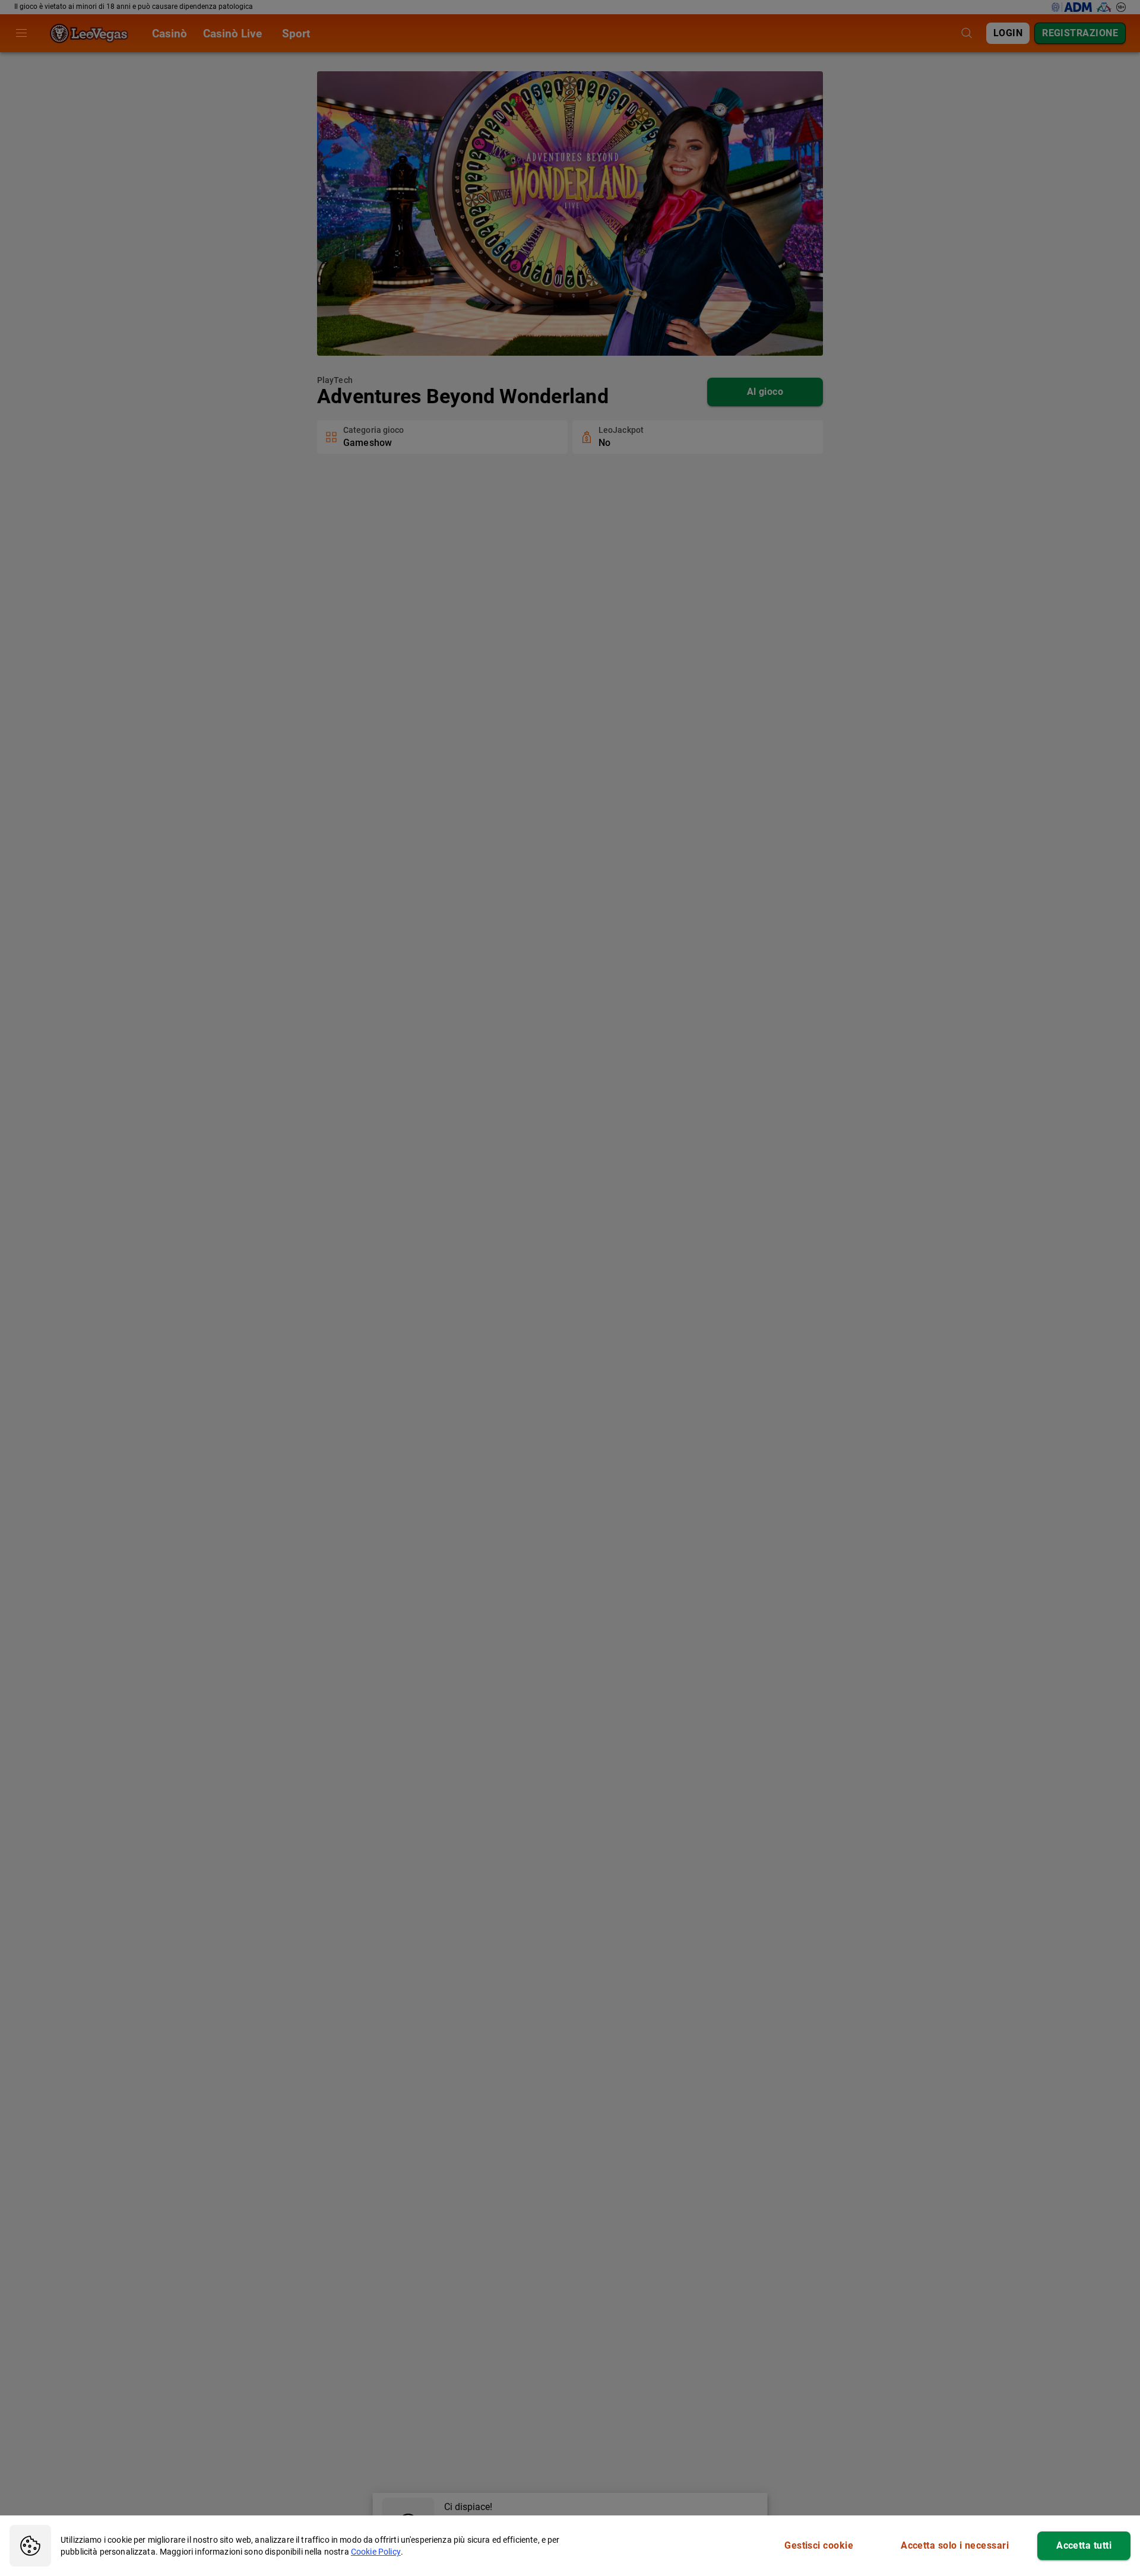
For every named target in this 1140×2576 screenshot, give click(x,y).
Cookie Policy (376, 2552)
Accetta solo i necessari (955, 2545)
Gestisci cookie (819, 2545)
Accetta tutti (1084, 2545)
